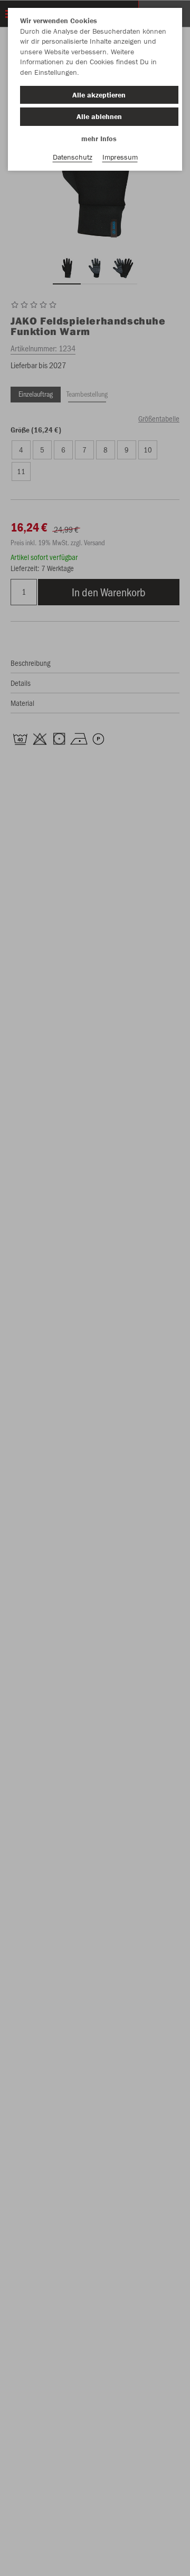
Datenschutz (73, 157)
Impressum (120, 157)
